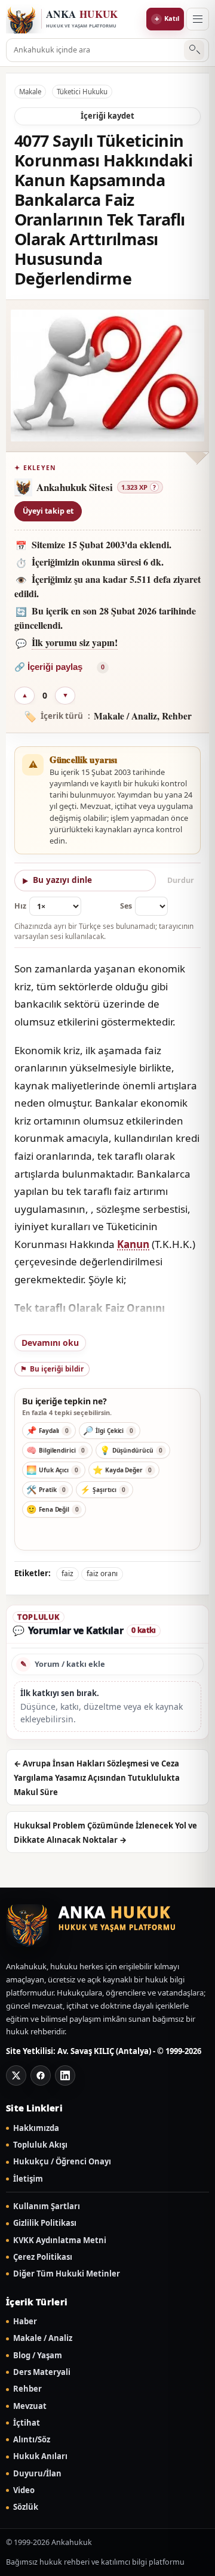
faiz (67, 1573)
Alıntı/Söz (32, 2440)
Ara (194, 50)
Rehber (27, 2389)
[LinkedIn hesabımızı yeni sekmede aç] (65, 2075)
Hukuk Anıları (40, 2456)
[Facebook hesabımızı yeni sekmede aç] (41, 2075)
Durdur (181, 880)
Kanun (133, 1244)
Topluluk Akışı (40, 2145)
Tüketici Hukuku (82, 92)
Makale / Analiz (43, 2338)
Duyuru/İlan (37, 2474)
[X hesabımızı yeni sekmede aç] (16, 2075)
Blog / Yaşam (38, 2356)
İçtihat (27, 2423)
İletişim (28, 2179)
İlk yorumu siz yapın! (75, 642)
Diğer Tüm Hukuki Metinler (67, 2274)
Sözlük (26, 2507)
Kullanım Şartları (47, 2206)
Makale (30, 92)
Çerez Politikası (43, 2257)
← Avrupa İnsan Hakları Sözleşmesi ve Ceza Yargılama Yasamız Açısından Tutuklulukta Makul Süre (97, 1778)
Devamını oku (50, 1343)
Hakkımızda (36, 2128)
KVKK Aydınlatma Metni (60, 2240)
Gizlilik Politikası (45, 2223)
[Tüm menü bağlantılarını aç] (198, 19)
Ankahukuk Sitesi (75, 487)
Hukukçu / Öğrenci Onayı (62, 2162)
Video (24, 2490)
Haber (25, 2322)
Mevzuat (30, 2406)
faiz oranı (102, 1573)
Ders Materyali (42, 2372)
